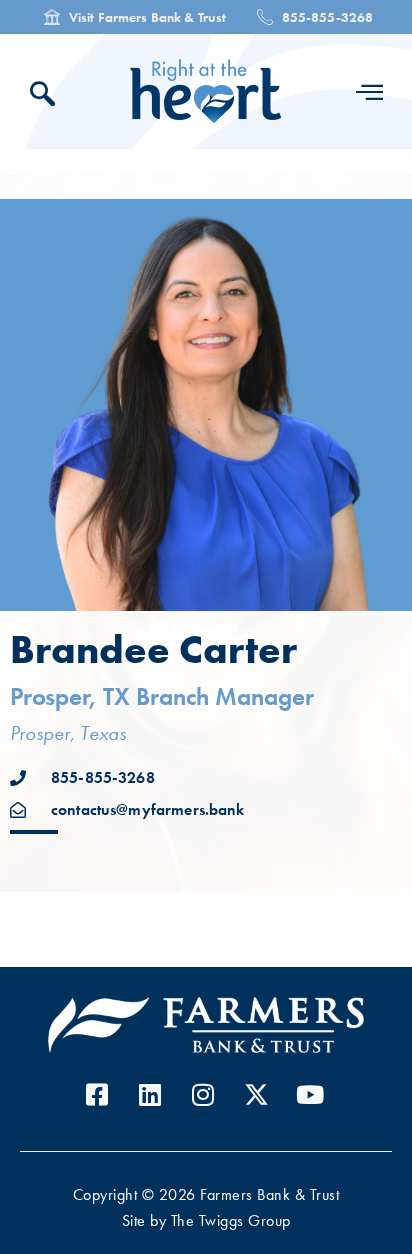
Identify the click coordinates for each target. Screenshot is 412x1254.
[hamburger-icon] (369, 92)
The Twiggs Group (231, 1220)
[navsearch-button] (48, 96)
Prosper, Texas (68, 733)
